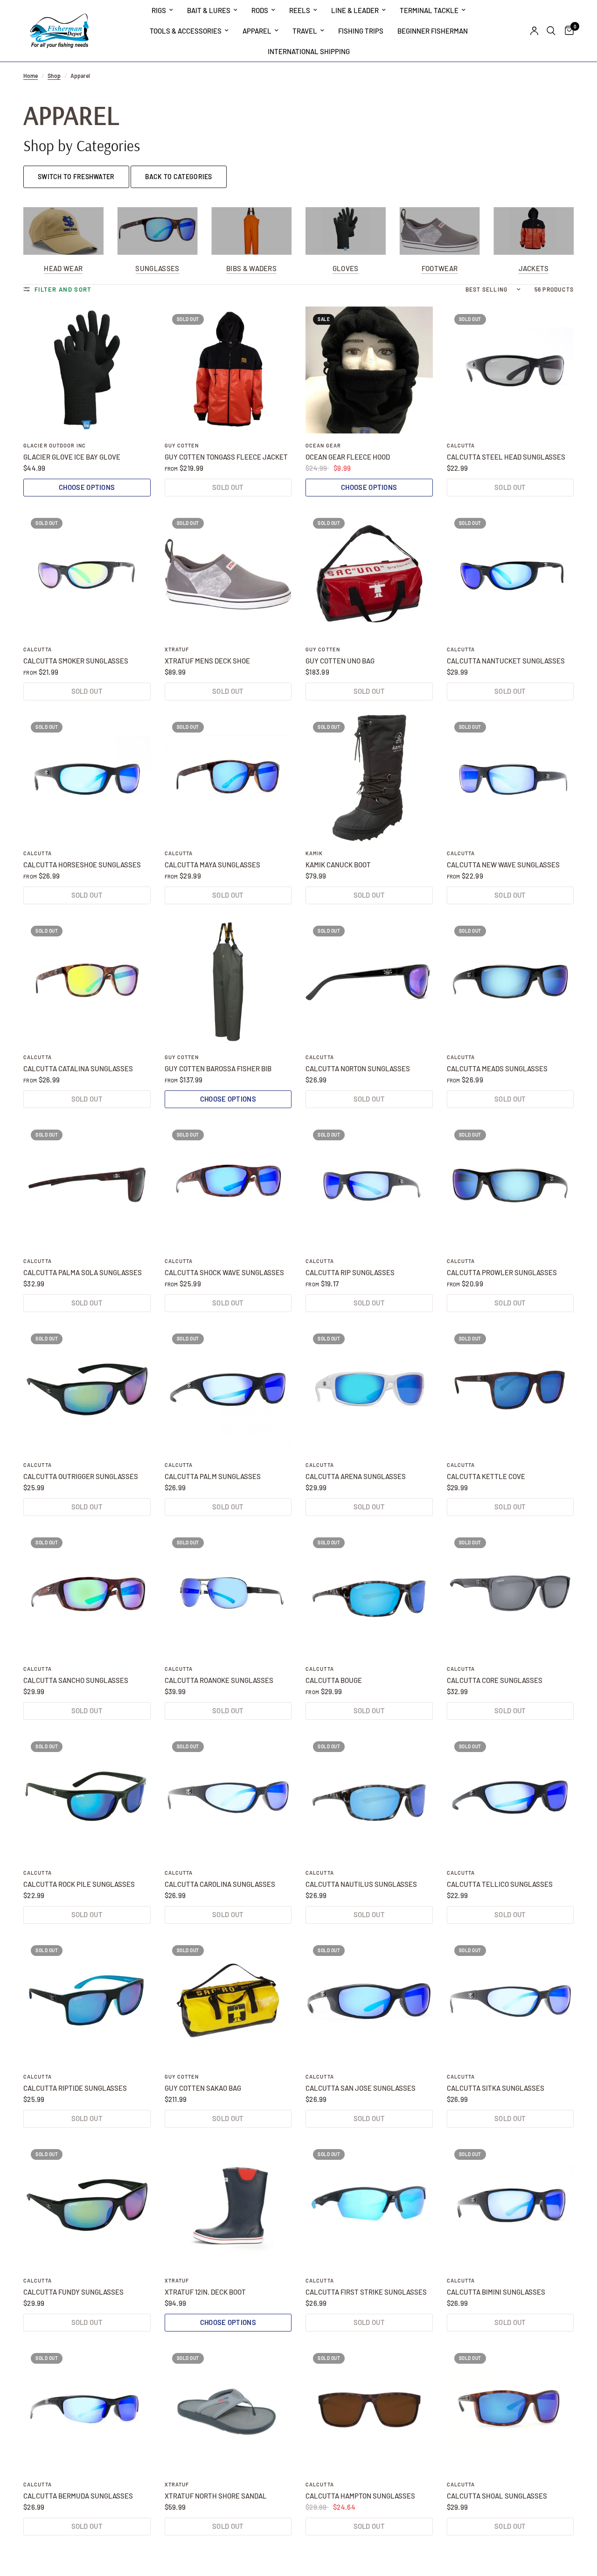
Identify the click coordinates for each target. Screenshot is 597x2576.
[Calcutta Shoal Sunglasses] (510, 2409)
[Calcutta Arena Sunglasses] (369, 1390)
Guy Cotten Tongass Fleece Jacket (226, 457)
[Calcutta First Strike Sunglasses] (369, 2205)
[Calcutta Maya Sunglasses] (228, 778)
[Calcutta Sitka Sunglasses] (510, 2001)
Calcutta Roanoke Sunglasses (219, 1680)
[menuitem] (162, 10)
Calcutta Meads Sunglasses (497, 1068)
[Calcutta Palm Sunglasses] (228, 1390)
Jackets (534, 269)
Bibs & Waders (251, 269)
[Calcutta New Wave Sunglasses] (510, 778)
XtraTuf (177, 649)
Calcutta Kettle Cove (486, 1476)
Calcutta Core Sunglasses (495, 1680)
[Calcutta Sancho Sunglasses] (87, 1594)
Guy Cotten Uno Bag (340, 661)
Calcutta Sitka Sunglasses (496, 2088)
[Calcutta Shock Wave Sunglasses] (228, 1186)
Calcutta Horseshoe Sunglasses (82, 865)
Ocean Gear (323, 445)
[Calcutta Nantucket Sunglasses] (510, 574)
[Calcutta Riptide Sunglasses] (87, 2001)
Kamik (314, 853)
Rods (260, 10)
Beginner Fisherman (433, 31)
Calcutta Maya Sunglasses (212, 865)
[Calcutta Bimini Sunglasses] (510, 2205)
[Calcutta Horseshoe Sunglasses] (87, 778)
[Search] (551, 31)
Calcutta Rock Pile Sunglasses (79, 1884)
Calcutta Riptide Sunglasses (75, 2088)
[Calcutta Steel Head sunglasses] (510, 370)
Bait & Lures (209, 10)
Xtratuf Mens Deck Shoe (207, 661)
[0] (567, 31)
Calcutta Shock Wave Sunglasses (224, 1272)
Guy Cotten (182, 445)
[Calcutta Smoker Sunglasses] (87, 574)
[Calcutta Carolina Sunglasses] (228, 1798)
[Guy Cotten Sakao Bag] (228, 2001)
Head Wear (63, 269)
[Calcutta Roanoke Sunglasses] (228, 1594)
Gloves (346, 269)
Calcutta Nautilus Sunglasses (361, 1884)
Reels (300, 10)
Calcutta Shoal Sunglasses (497, 2496)
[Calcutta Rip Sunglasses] (369, 1186)
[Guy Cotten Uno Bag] (369, 574)
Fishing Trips (361, 31)
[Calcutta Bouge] (369, 1594)
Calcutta (461, 445)
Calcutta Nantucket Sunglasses (506, 661)
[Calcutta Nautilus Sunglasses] (369, 1798)
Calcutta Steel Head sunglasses (506, 457)
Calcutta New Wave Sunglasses (503, 865)
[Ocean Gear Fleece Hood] (369, 370)
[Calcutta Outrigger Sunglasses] (87, 1390)
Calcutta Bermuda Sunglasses (78, 2496)
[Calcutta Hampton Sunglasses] (369, 2409)
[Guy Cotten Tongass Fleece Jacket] (228, 370)
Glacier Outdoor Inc (55, 445)
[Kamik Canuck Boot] (369, 778)
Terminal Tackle (429, 10)
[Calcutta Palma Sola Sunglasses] (87, 1186)
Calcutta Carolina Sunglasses (220, 1884)
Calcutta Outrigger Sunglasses (81, 1476)
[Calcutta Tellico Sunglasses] (510, 1798)
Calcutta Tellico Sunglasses (500, 1884)
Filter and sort (63, 289)
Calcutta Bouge (334, 1680)
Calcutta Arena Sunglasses (356, 1476)
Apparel (257, 31)
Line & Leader (355, 10)
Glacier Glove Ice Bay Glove (72, 457)
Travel (305, 31)
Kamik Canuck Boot (338, 865)
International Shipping (309, 51)
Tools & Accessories (186, 31)
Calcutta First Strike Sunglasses (366, 2292)
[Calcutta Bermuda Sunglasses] (87, 2409)
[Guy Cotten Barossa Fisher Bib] (228, 982)
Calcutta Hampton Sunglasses (360, 2496)
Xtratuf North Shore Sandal (216, 2496)
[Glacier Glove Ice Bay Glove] (87, 370)
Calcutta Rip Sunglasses (350, 1272)
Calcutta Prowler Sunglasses (502, 1272)
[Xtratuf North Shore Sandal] (228, 2409)
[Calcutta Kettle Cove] (510, 1390)
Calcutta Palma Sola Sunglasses (83, 1272)
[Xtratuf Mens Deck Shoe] (228, 574)
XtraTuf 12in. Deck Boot (205, 2292)
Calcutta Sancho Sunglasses (76, 1680)
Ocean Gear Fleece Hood (348, 457)
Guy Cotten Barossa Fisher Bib (218, 1068)
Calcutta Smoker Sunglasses (76, 661)
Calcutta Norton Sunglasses (358, 1068)
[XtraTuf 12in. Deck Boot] (228, 2205)
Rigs (159, 10)
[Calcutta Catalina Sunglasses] (87, 982)
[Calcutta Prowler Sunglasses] (510, 1186)
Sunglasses (157, 269)
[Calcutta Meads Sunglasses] (510, 982)
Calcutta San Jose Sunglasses (361, 2088)
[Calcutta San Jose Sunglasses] (369, 2001)
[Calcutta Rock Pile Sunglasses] (87, 1798)
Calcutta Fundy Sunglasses (73, 2292)
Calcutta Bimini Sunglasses (496, 2292)
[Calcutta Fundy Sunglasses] (87, 2205)
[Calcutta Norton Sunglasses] (369, 982)
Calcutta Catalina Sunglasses (78, 1068)
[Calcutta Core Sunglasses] (510, 1594)
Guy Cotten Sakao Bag (203, 2088)
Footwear (440, 269)
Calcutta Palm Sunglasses (213, 1476)
